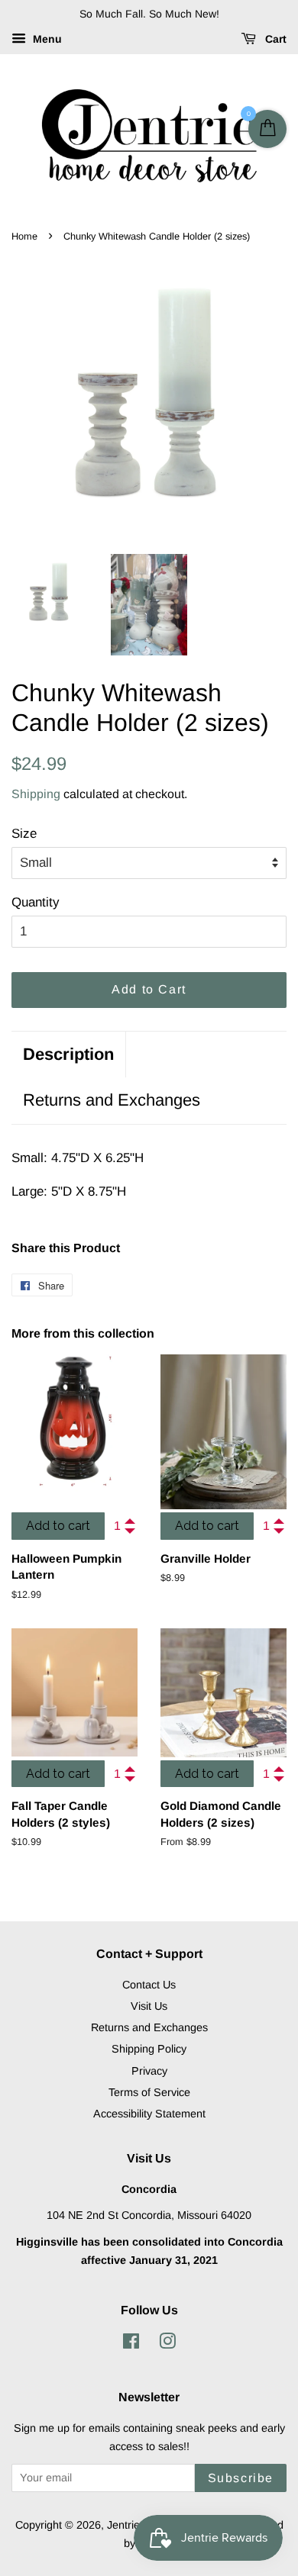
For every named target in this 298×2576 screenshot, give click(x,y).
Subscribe (241, 2478)
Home (24, 236)
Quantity (36, 902)
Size (24, 834)
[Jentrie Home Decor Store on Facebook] (131, 2344)
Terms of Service (149, 2092)
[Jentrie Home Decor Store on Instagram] (167, 2344)
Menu (46, 39)
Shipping (36, 794)
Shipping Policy (149, 2049)
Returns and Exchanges (112, 1100)
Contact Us (149, 1985)
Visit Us (149, 2006)
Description (68, 1054)
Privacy (149, 2071)
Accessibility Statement (149, 2114)
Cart (274, 39)
